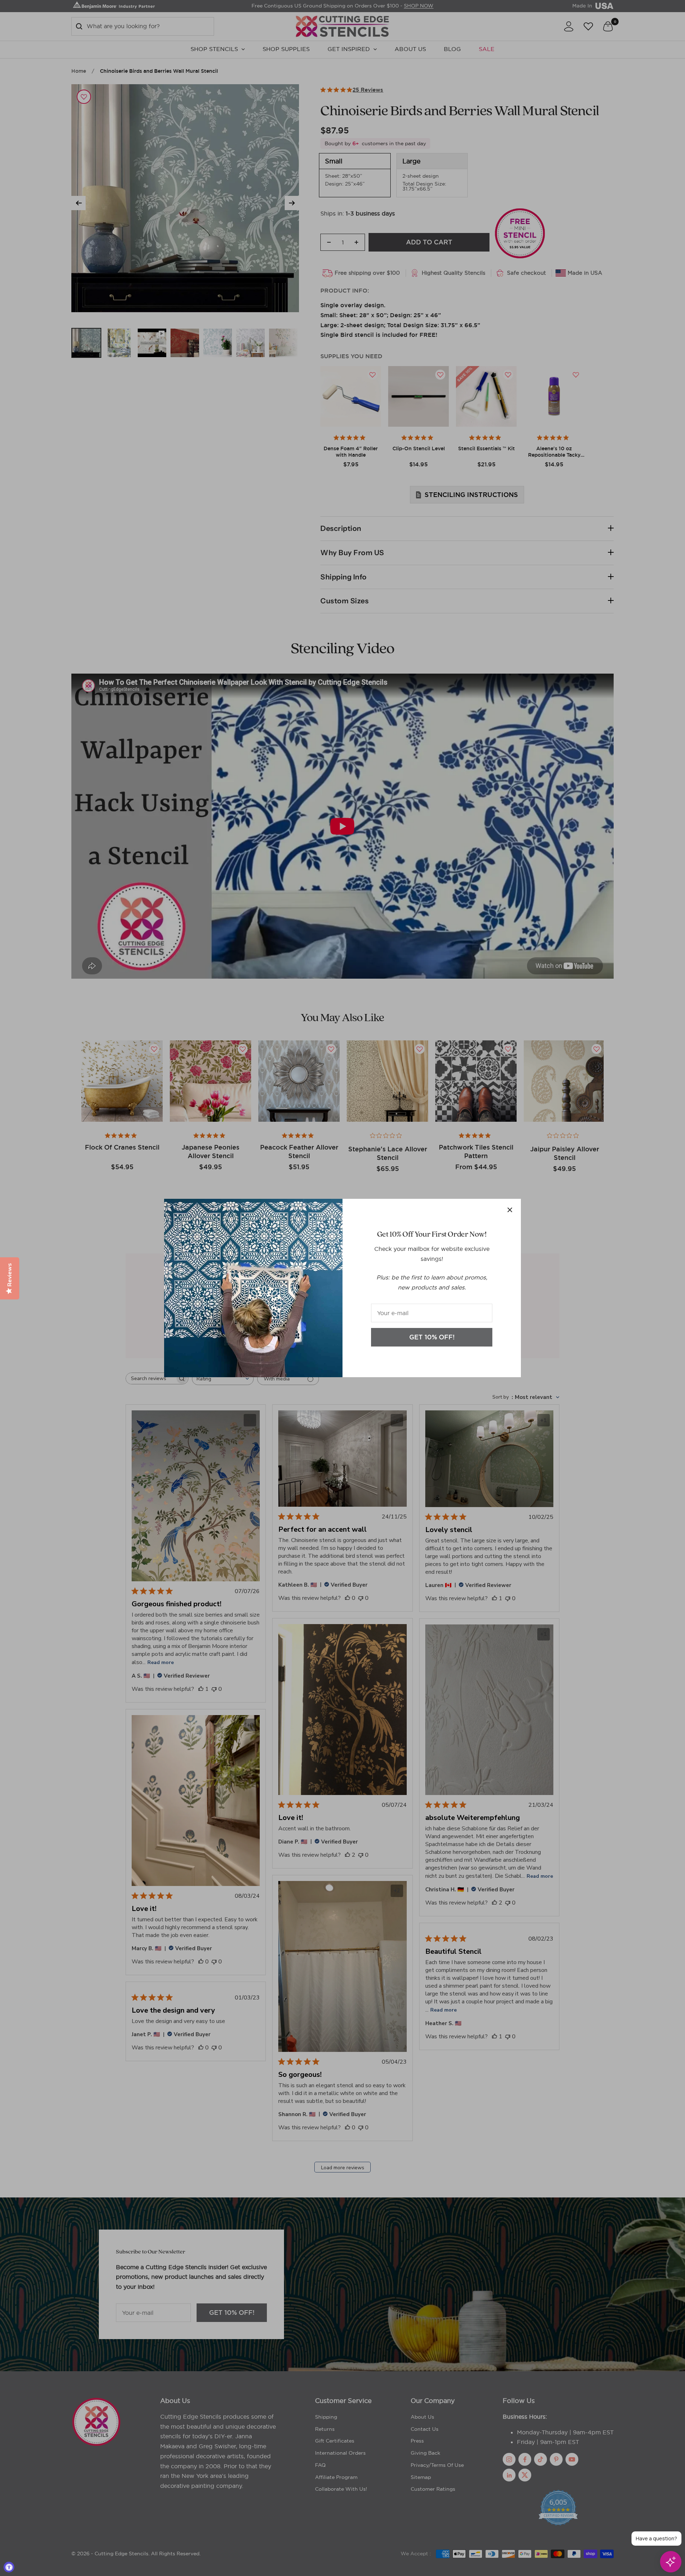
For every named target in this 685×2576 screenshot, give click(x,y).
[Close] (510, 1210)
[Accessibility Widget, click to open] (9, 2567)
